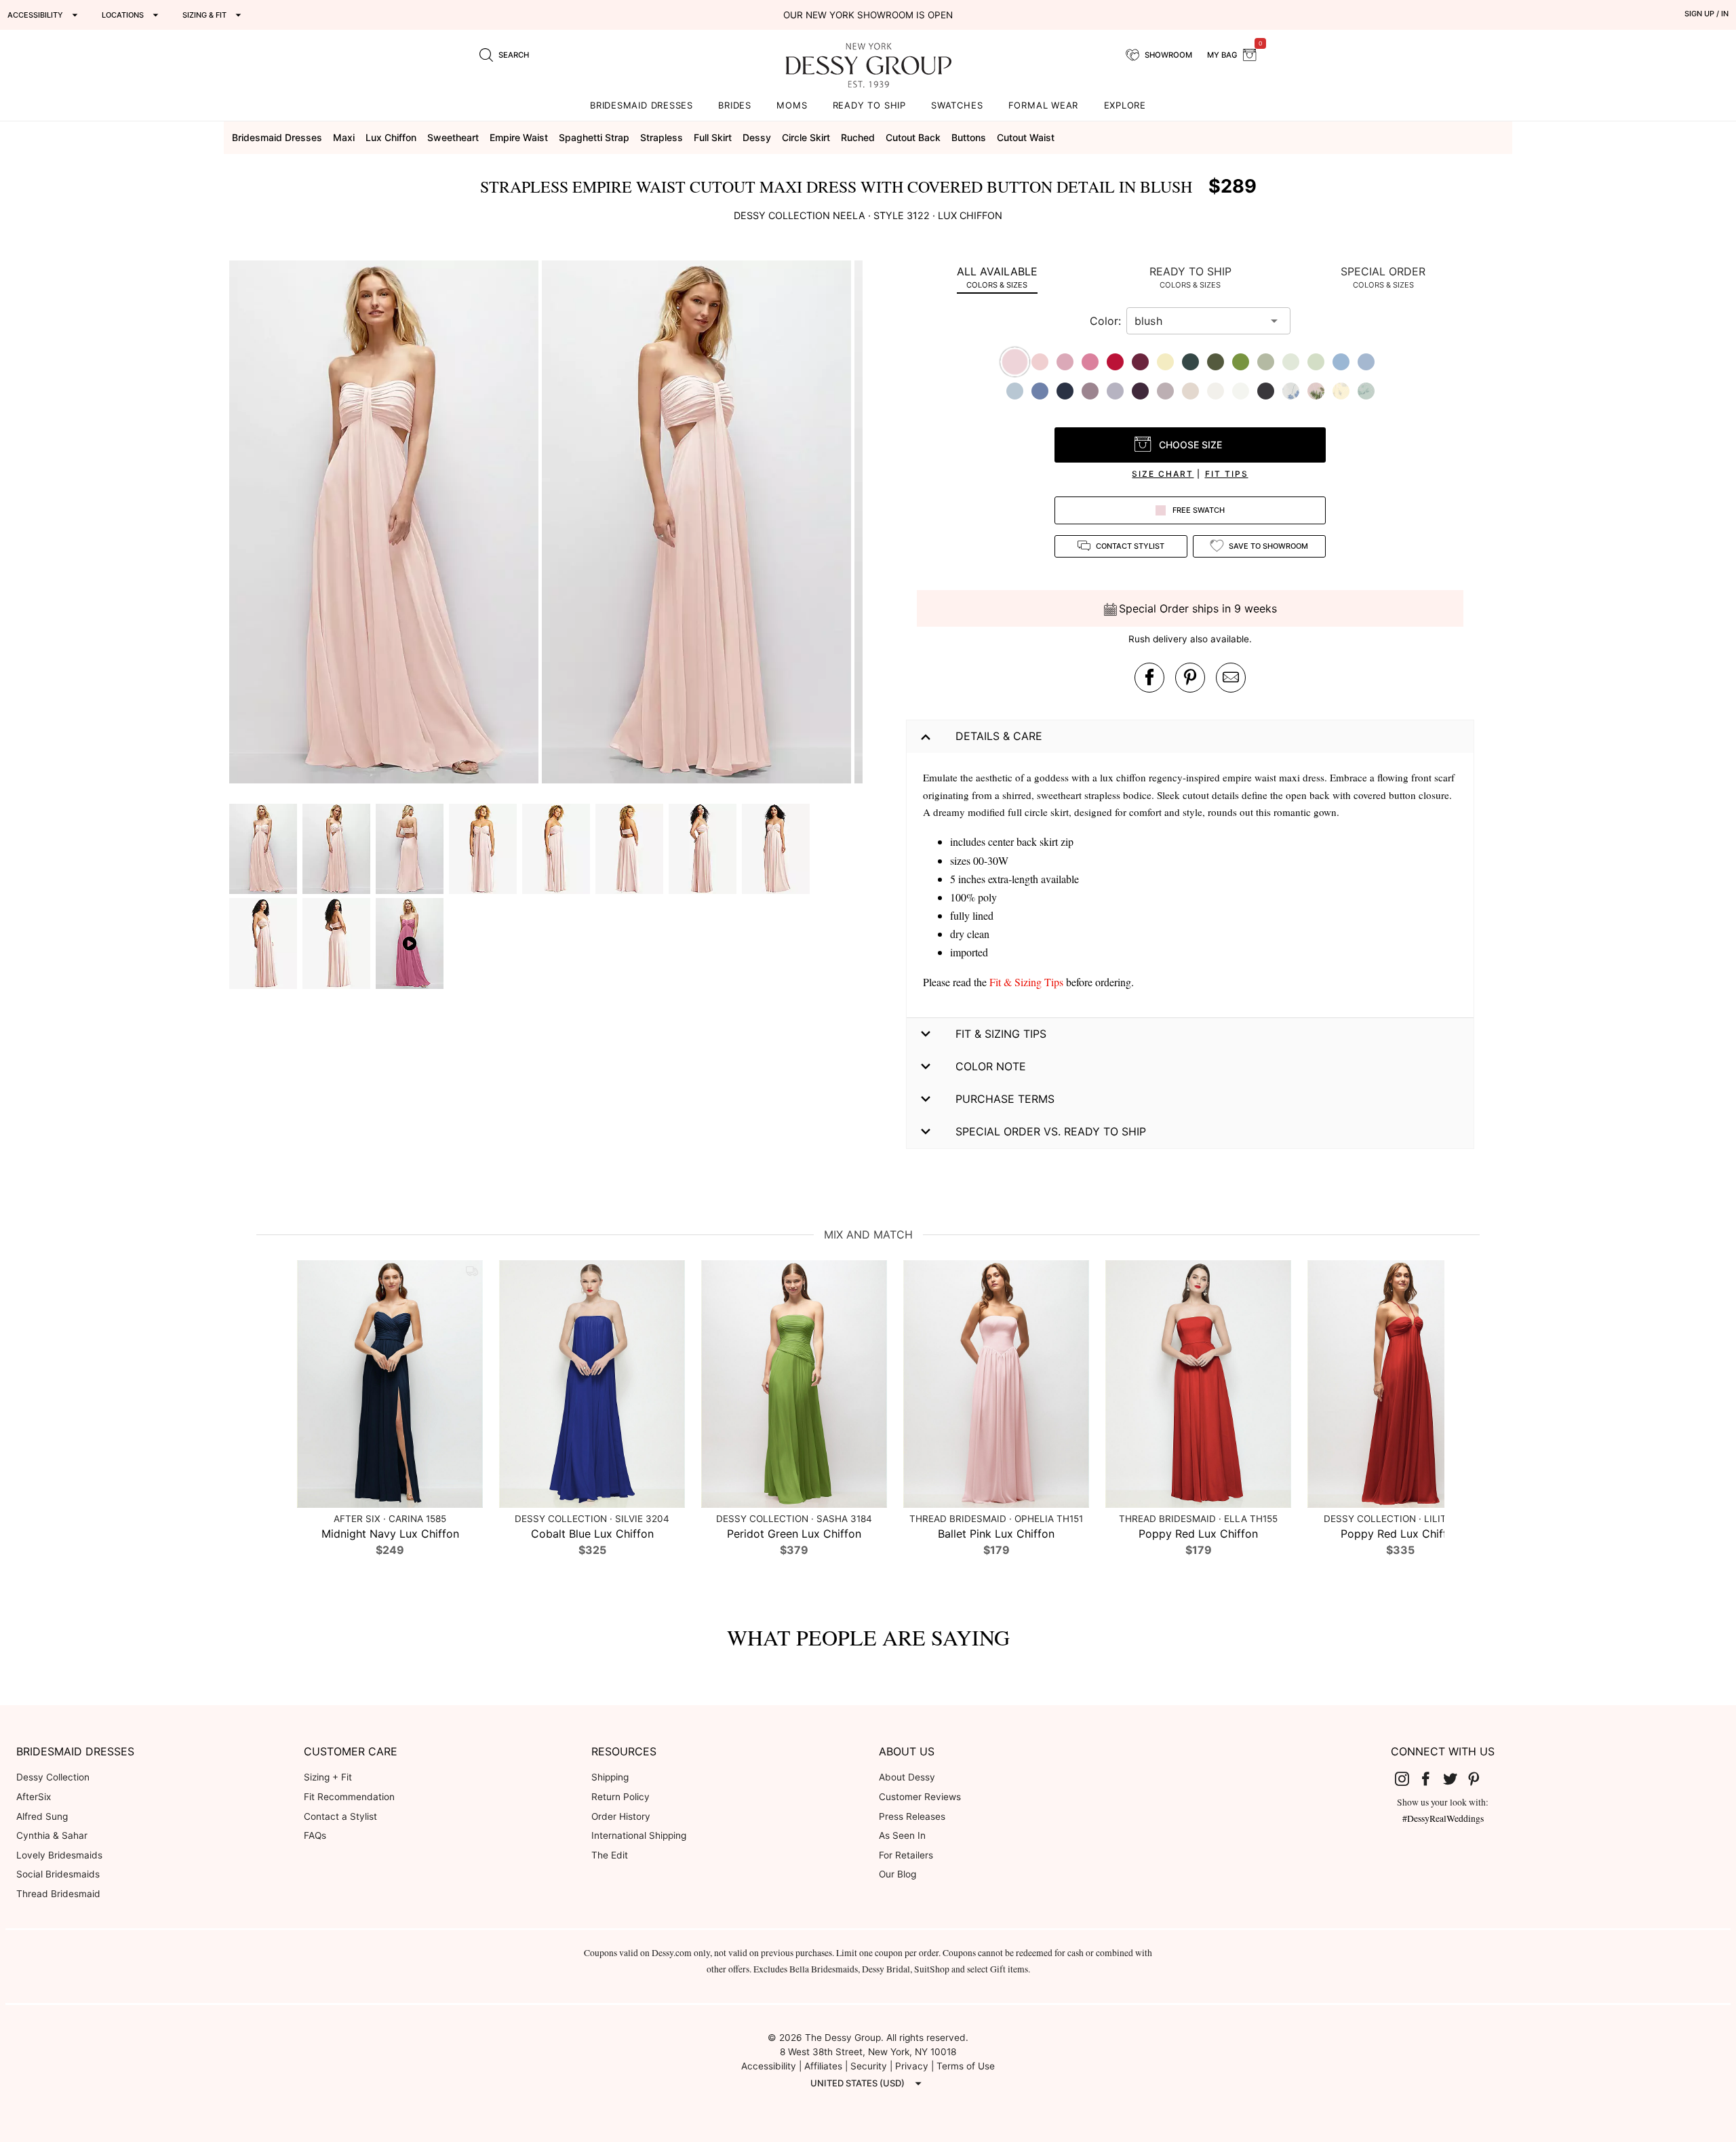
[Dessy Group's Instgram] (1407, 1778)
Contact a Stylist (340, 1816)
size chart (1163, 474)
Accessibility (769, 2066)
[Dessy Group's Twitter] (1455, 1778)
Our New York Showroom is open (868, 15)
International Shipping (639, 1835)
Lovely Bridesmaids (59, 1855)
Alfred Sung (42, 1816)
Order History (621, 1816)
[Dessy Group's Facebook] (1431, 1778)
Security (869, 2066)
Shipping (610, 1777)
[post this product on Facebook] (1149, 678)
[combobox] (1198, 321)
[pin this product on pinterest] (1190, 678)
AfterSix (34, 1797)
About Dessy (907, 1777)
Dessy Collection (53, 1777)
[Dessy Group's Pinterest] (1480, 1778)
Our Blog (897, 1874)
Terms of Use (966, 2066)
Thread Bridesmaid (58, 1894)
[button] (386, 524)
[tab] (997, 277)
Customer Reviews (920, 1797)
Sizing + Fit (328, 1777)
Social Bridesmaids (58, 1874)
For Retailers (906, 1855)
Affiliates (823, 2066)
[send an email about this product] (1231, 678)
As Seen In (902, 1835)
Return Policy (620, 1797)
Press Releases (912, 1816)
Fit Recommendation (349, 1797)
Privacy (912, 2066)
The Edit (610, 1855)
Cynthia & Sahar (52, 1835)
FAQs (315, 1835)
